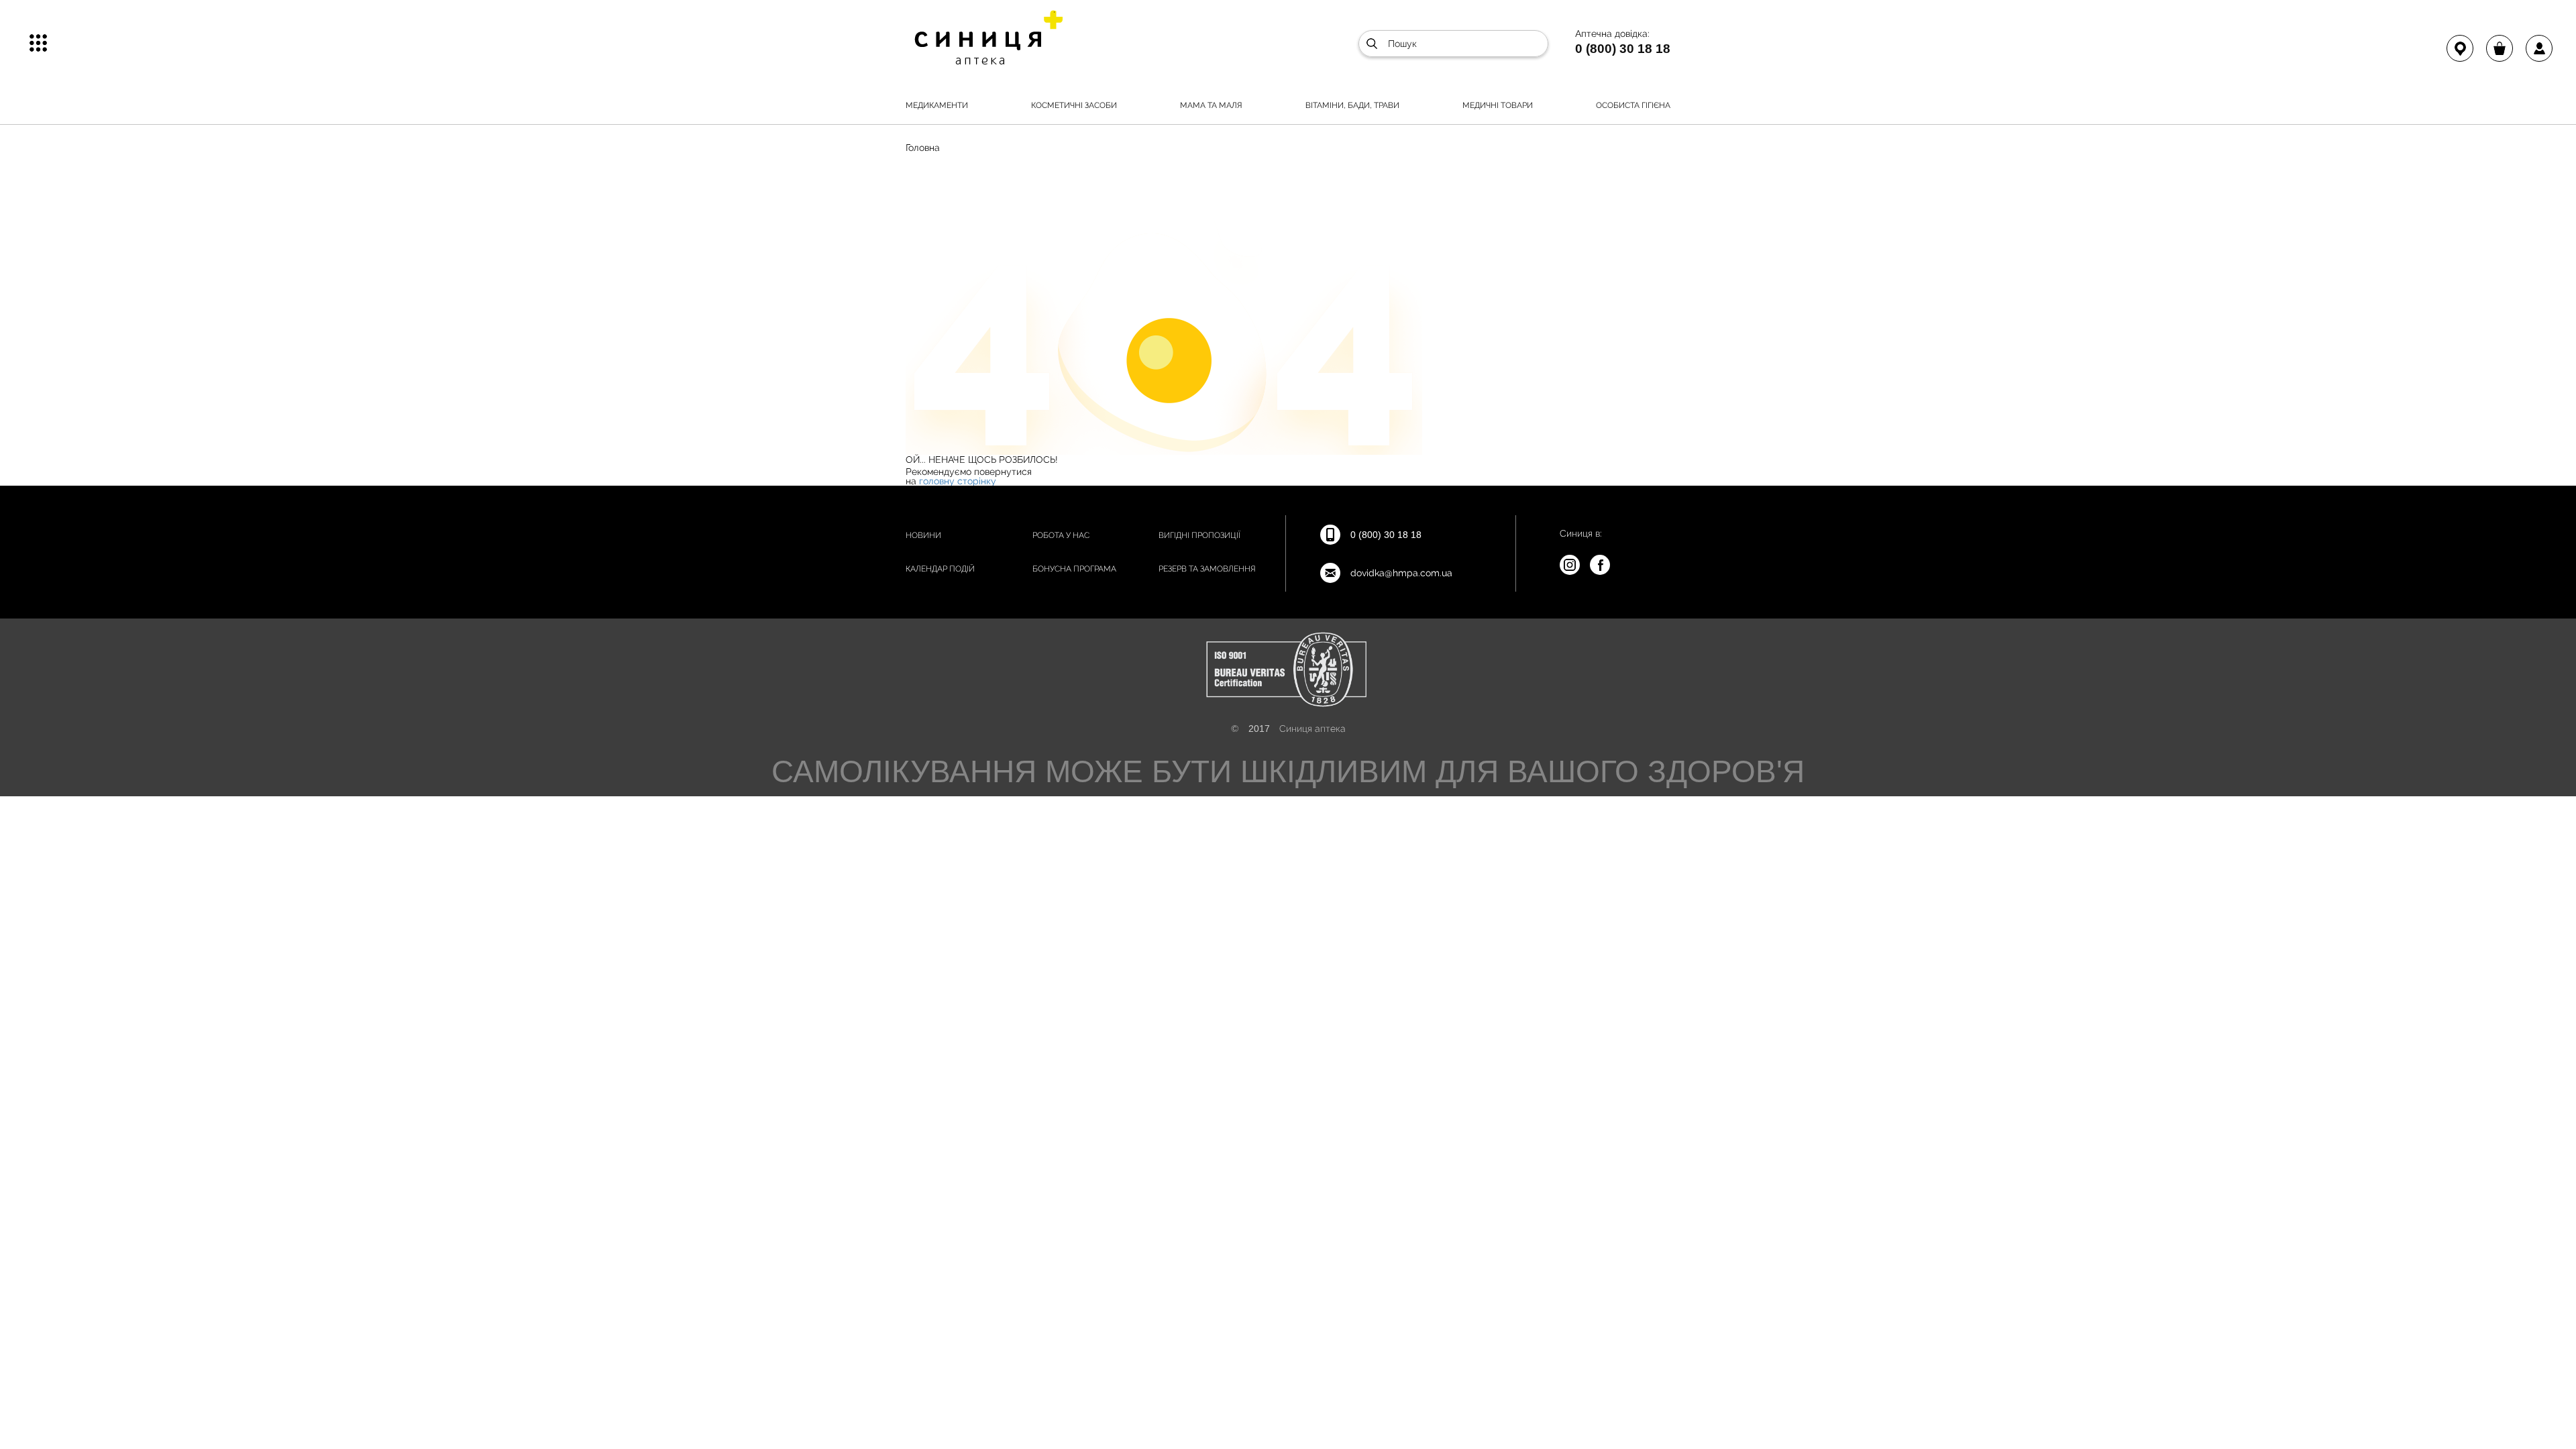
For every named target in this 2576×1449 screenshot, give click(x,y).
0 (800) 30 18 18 (1623, 48)
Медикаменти (937, 105)
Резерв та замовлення (1207, 569)
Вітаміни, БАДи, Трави (1352, 105)
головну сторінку (958, 481)
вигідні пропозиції (1199, 535)
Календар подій (940, 569)
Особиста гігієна (1633, 105)
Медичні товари (1498, 105)
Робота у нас (1061, 535)
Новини (923, 535)
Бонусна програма (1074, 569)
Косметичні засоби (1074, 105)
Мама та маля (1211, 105)
